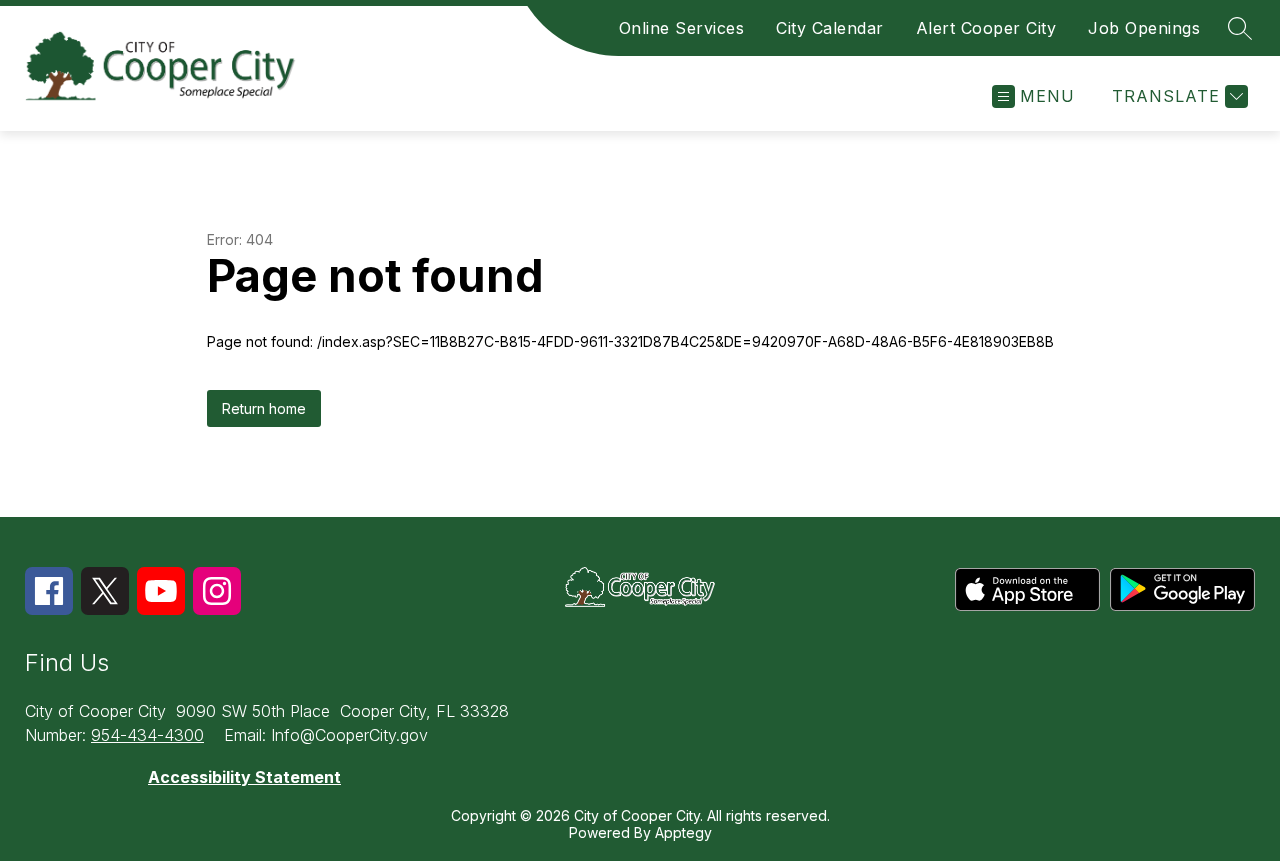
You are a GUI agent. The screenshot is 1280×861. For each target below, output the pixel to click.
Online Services (682, 28)
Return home (264, 408)
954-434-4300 (147, 735)
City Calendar (830, 28)
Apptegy (683, 832)
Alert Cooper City (986, 28)
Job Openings (1144, 28)
